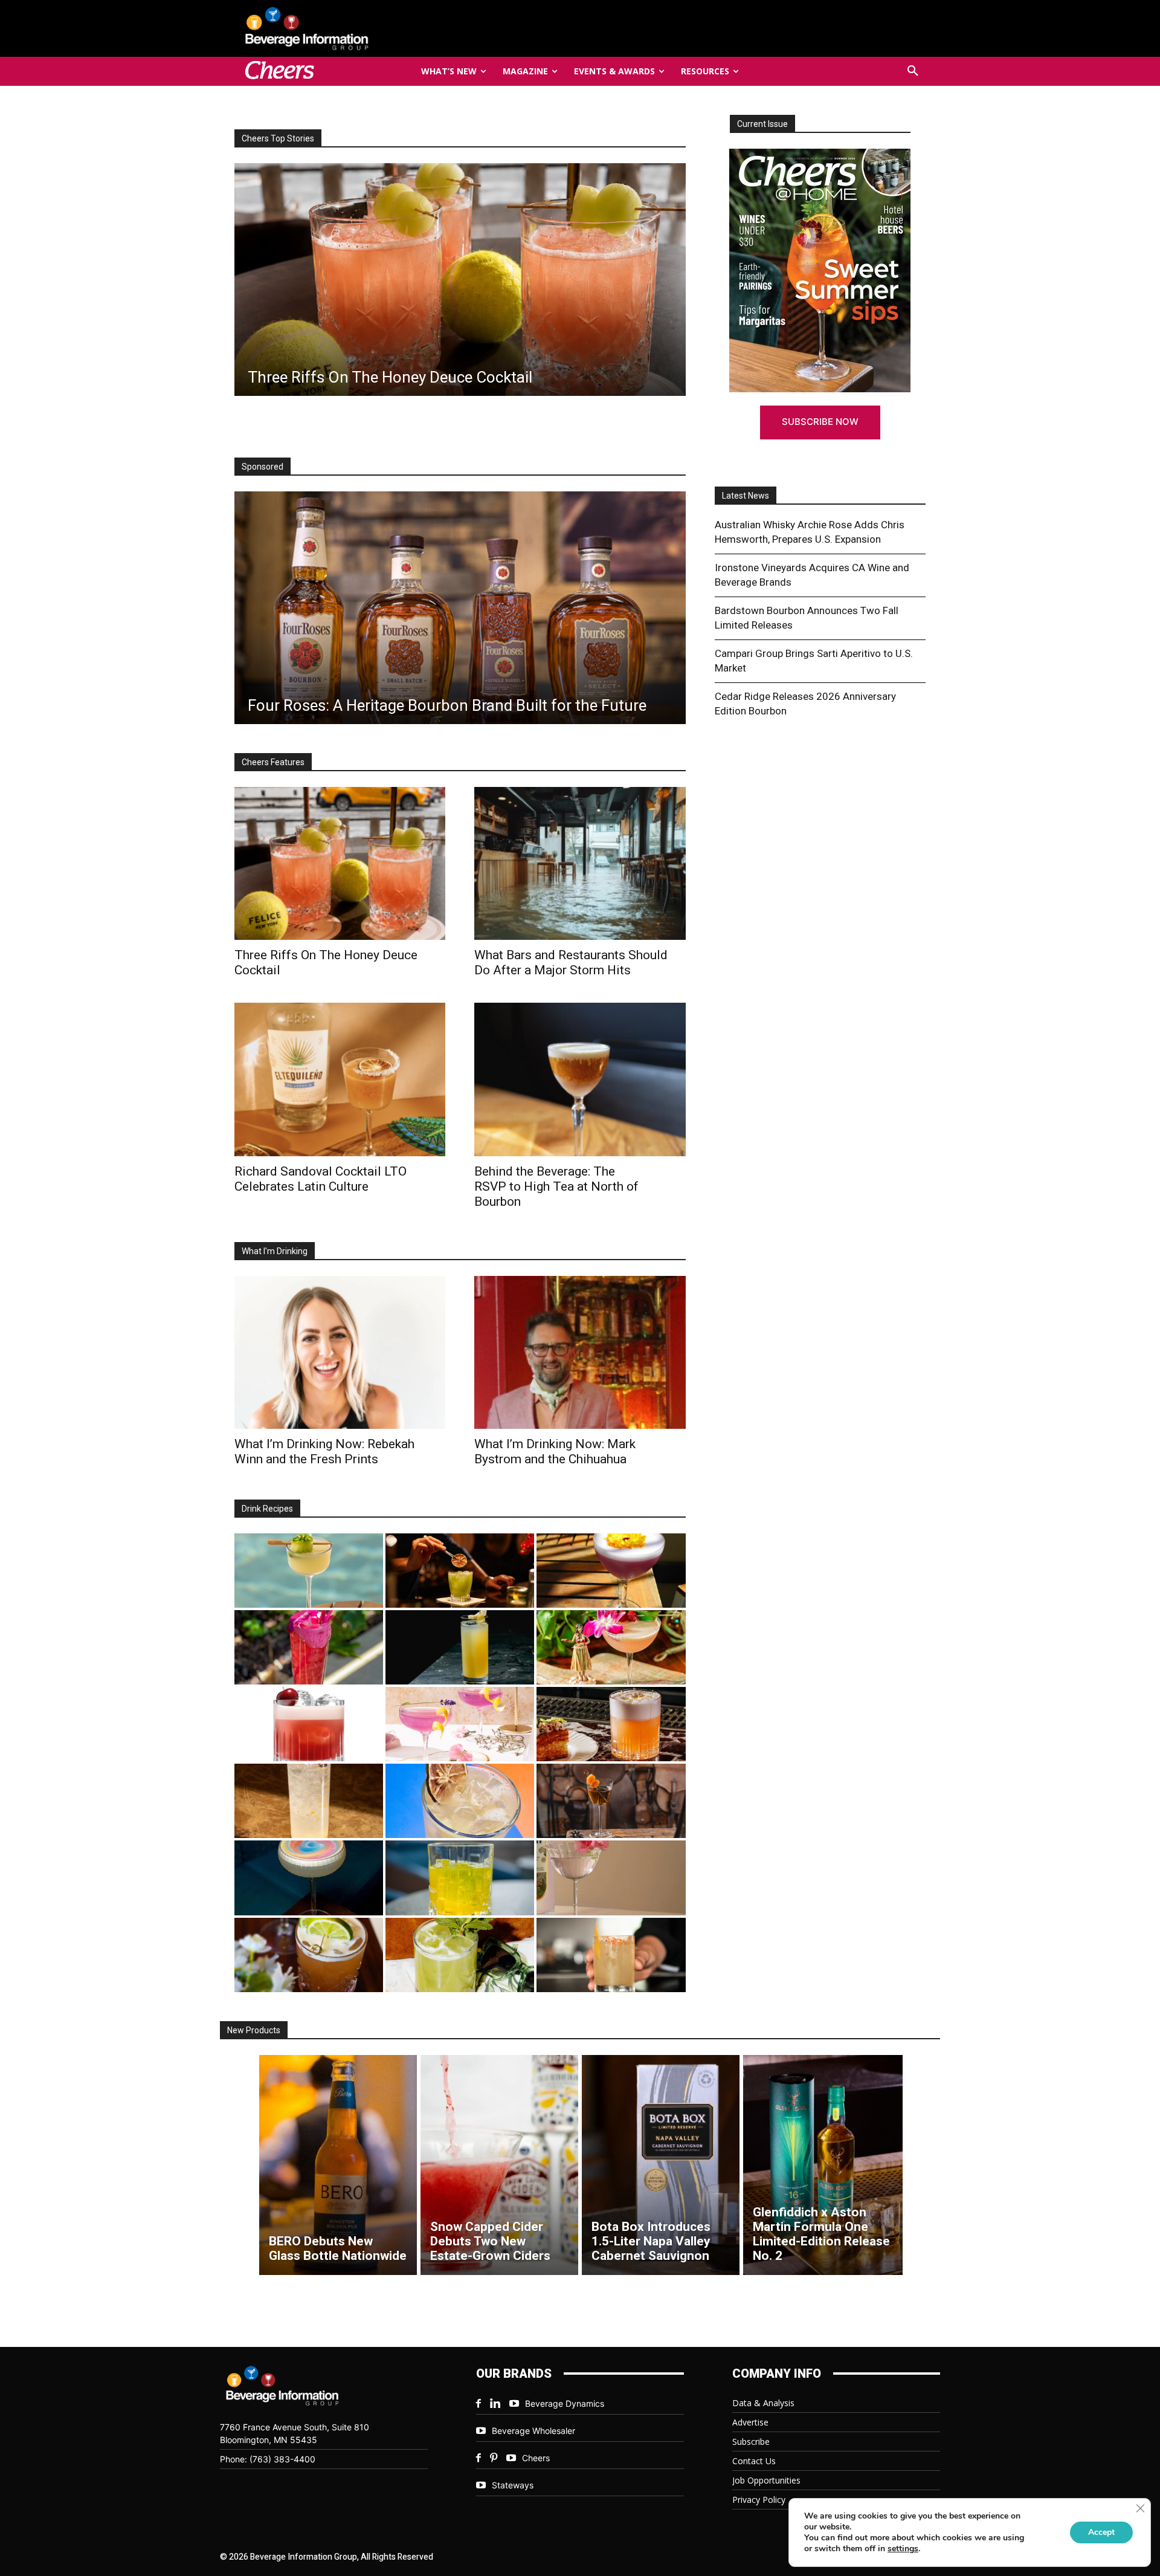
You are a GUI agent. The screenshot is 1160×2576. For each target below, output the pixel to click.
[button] (913, 71)
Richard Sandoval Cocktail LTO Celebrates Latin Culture (321, 1179)
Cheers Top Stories (278, 138)
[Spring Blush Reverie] (611, 1878)
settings (903, 2549)
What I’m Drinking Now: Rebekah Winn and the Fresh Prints (324, 1451)
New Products (254, 2030)
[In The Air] (309, 1801)
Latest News (746, 496)
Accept (1101, 2532)
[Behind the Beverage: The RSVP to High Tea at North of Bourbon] (580, 1079)
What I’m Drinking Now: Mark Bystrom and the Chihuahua (555, 1451)
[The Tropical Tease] (611, 1647)
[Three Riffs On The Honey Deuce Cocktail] (340, 863)
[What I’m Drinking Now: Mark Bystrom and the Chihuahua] (580, 1352)
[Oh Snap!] (460, 1955)
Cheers (536, 2458)
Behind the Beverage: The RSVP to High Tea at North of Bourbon (556, 1186)
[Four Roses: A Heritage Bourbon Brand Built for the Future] (460, 608)
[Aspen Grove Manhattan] (611, 1801)
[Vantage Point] (460, 1647)
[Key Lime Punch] (460, 1801)
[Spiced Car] (611, 1955)
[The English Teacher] (460, 1724)
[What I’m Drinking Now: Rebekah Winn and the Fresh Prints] (459, 280)
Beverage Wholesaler (533, 2431)
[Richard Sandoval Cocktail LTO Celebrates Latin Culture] (340, 1079)
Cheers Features (273, 762)
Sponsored (263, 467)
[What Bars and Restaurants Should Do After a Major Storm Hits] (580, 863)
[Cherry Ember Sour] (309, 1724)
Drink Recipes (267, 1509)
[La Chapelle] (460, 1571)
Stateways (513, 2485)
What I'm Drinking (275, 1251)
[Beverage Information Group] (347, 28)
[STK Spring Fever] (309, 1955)
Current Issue (762, 124)
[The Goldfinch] (460, 1878)
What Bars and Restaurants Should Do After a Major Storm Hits (571, 963)
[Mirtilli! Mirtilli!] (611, 1571)
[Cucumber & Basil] (309, 1571)
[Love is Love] (309, 1878)
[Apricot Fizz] (611, 1724)
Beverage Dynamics (565, 2403)
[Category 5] (309, 1647)
